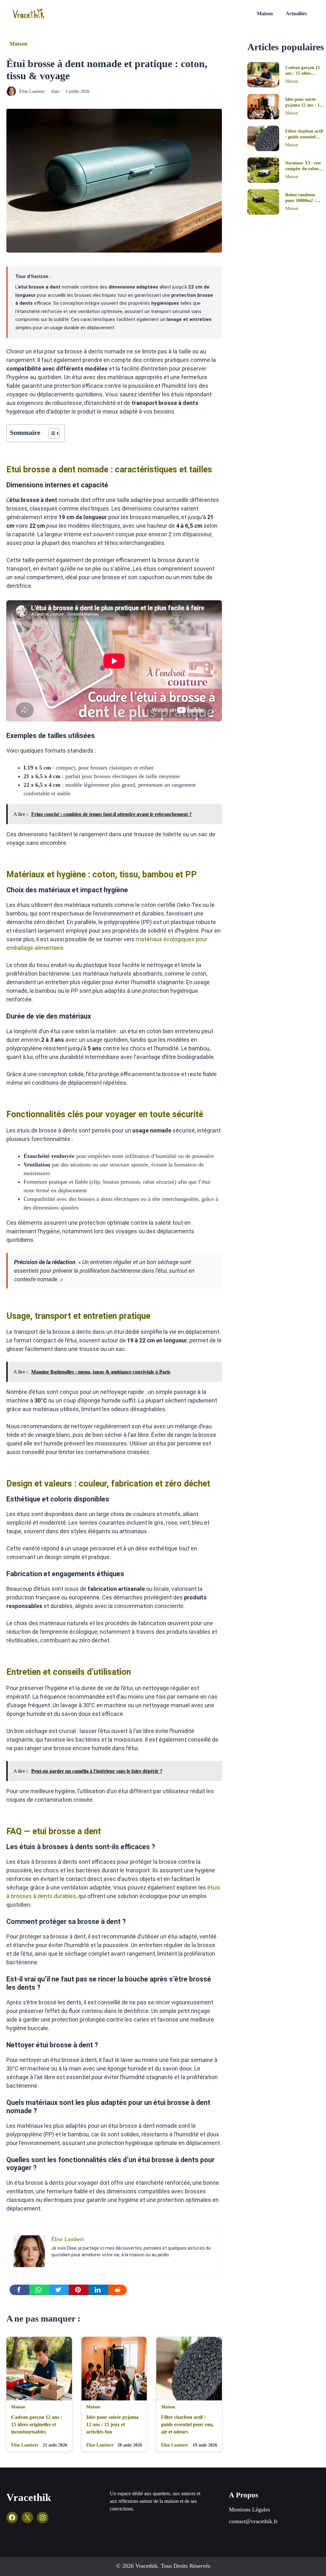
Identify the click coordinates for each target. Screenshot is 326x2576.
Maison (265, 14)
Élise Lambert (32, 91)
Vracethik (29, 2497)
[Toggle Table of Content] (51, 433)
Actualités (296, 14)
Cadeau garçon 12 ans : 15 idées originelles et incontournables (37, 2424)
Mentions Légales (249, 2510)
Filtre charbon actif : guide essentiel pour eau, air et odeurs (187, 2424)
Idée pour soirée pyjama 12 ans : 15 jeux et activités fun (112, 2424)
